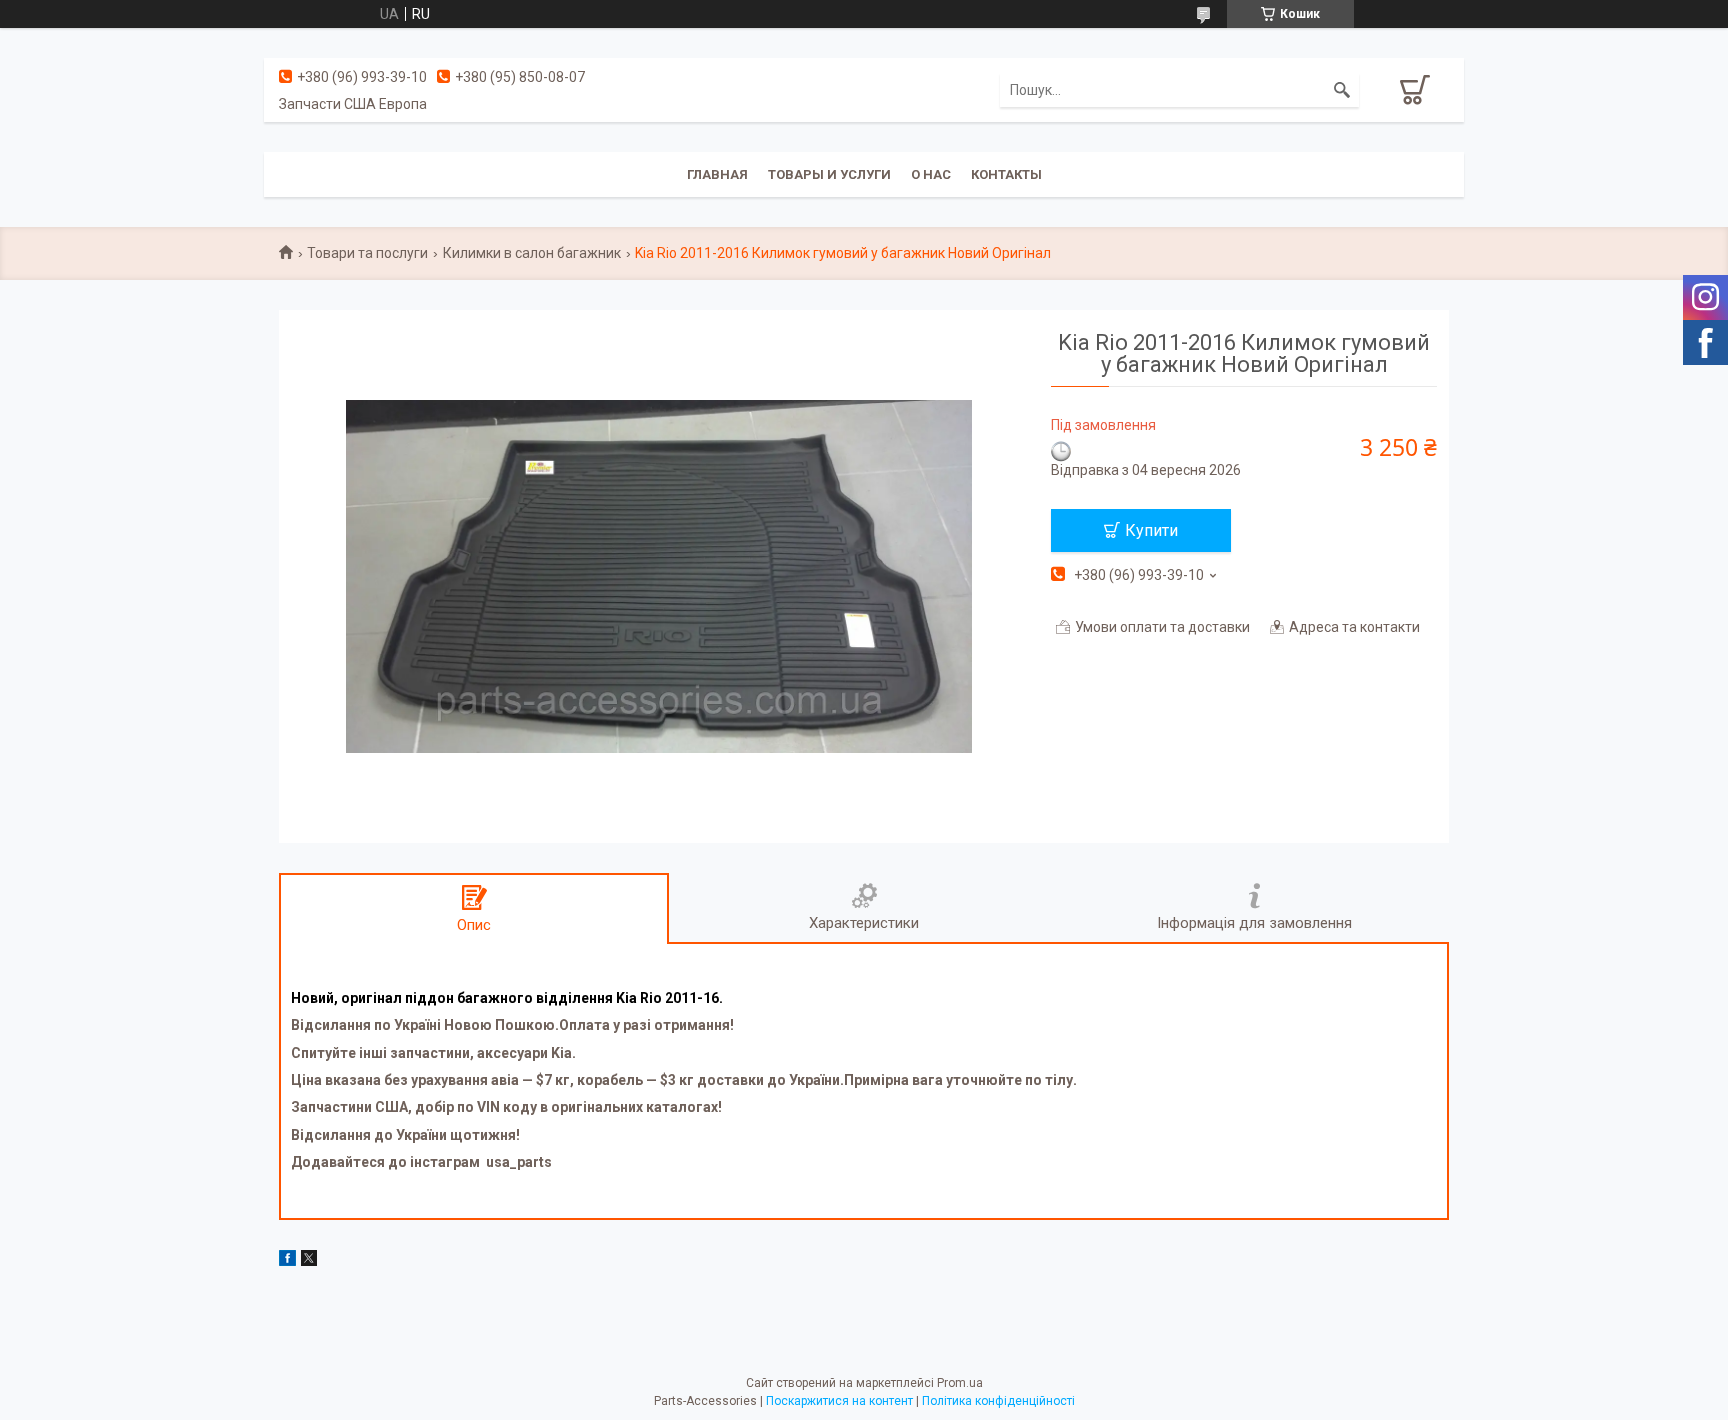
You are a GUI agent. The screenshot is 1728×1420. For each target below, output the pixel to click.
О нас (931, 174)
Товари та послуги (367, 253)
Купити (1151, 530)
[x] (309, 1261)
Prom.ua (960, 1383)
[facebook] (287, 1261)
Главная (717, 174)
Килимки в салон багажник (532, 253)
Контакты (1006, 174)
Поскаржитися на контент (839, 1401)
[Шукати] (1342, 90)
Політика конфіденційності (998, 1401)
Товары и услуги (829, 174)
